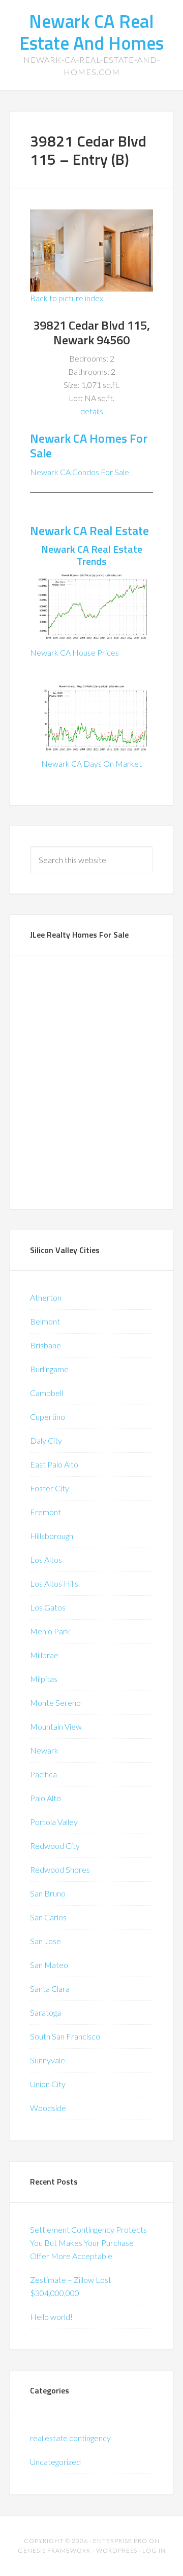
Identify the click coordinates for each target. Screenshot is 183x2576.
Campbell (47, 1393)
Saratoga (45, 2012)
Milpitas (44, 1679)
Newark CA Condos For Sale (80, 472)
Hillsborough (52, 1536)
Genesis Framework (54, 2550)
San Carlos (48, 1917)
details (92, 411)
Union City (48, 2084)
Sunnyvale (48, 2060)
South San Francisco (65, 2036)
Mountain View (56, 1726)
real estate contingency (70, 2438)
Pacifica (43, 1774)
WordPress (117, 2550)
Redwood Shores (60, 1869)
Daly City (46, 1440)
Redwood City (55, 1846)
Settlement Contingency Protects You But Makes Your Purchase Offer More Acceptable (88, 2243)
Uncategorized (55, 2462)
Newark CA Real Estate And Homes (91, 32)
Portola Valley (54, 1822)
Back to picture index (67, 298)
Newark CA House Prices (74, 652)
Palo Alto (45, 1798)
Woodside (48, 2108)
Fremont (45, 1512)
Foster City (50, 1488)
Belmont (45, 1321)
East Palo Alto (54, 1464)
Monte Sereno (55, 1703)
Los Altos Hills (54, 1583)
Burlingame (49, 1369)
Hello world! (51, 2317)
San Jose (45, 1941)
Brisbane (45, 1345)
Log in (154, 2550)
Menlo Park (50, 1631)
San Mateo (49, 1965)
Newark (44, 1750)
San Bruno (48, 1893)
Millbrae (44, 1655)
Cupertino (48, 1417)
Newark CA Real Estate (89, 530)
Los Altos (46, 1560)
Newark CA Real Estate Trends (92, 555)
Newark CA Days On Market (91, 763)
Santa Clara (50, 1989)
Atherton (46, 1297)
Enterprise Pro (120, 2541)
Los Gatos (48, 1607)
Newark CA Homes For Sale (89, 445)
